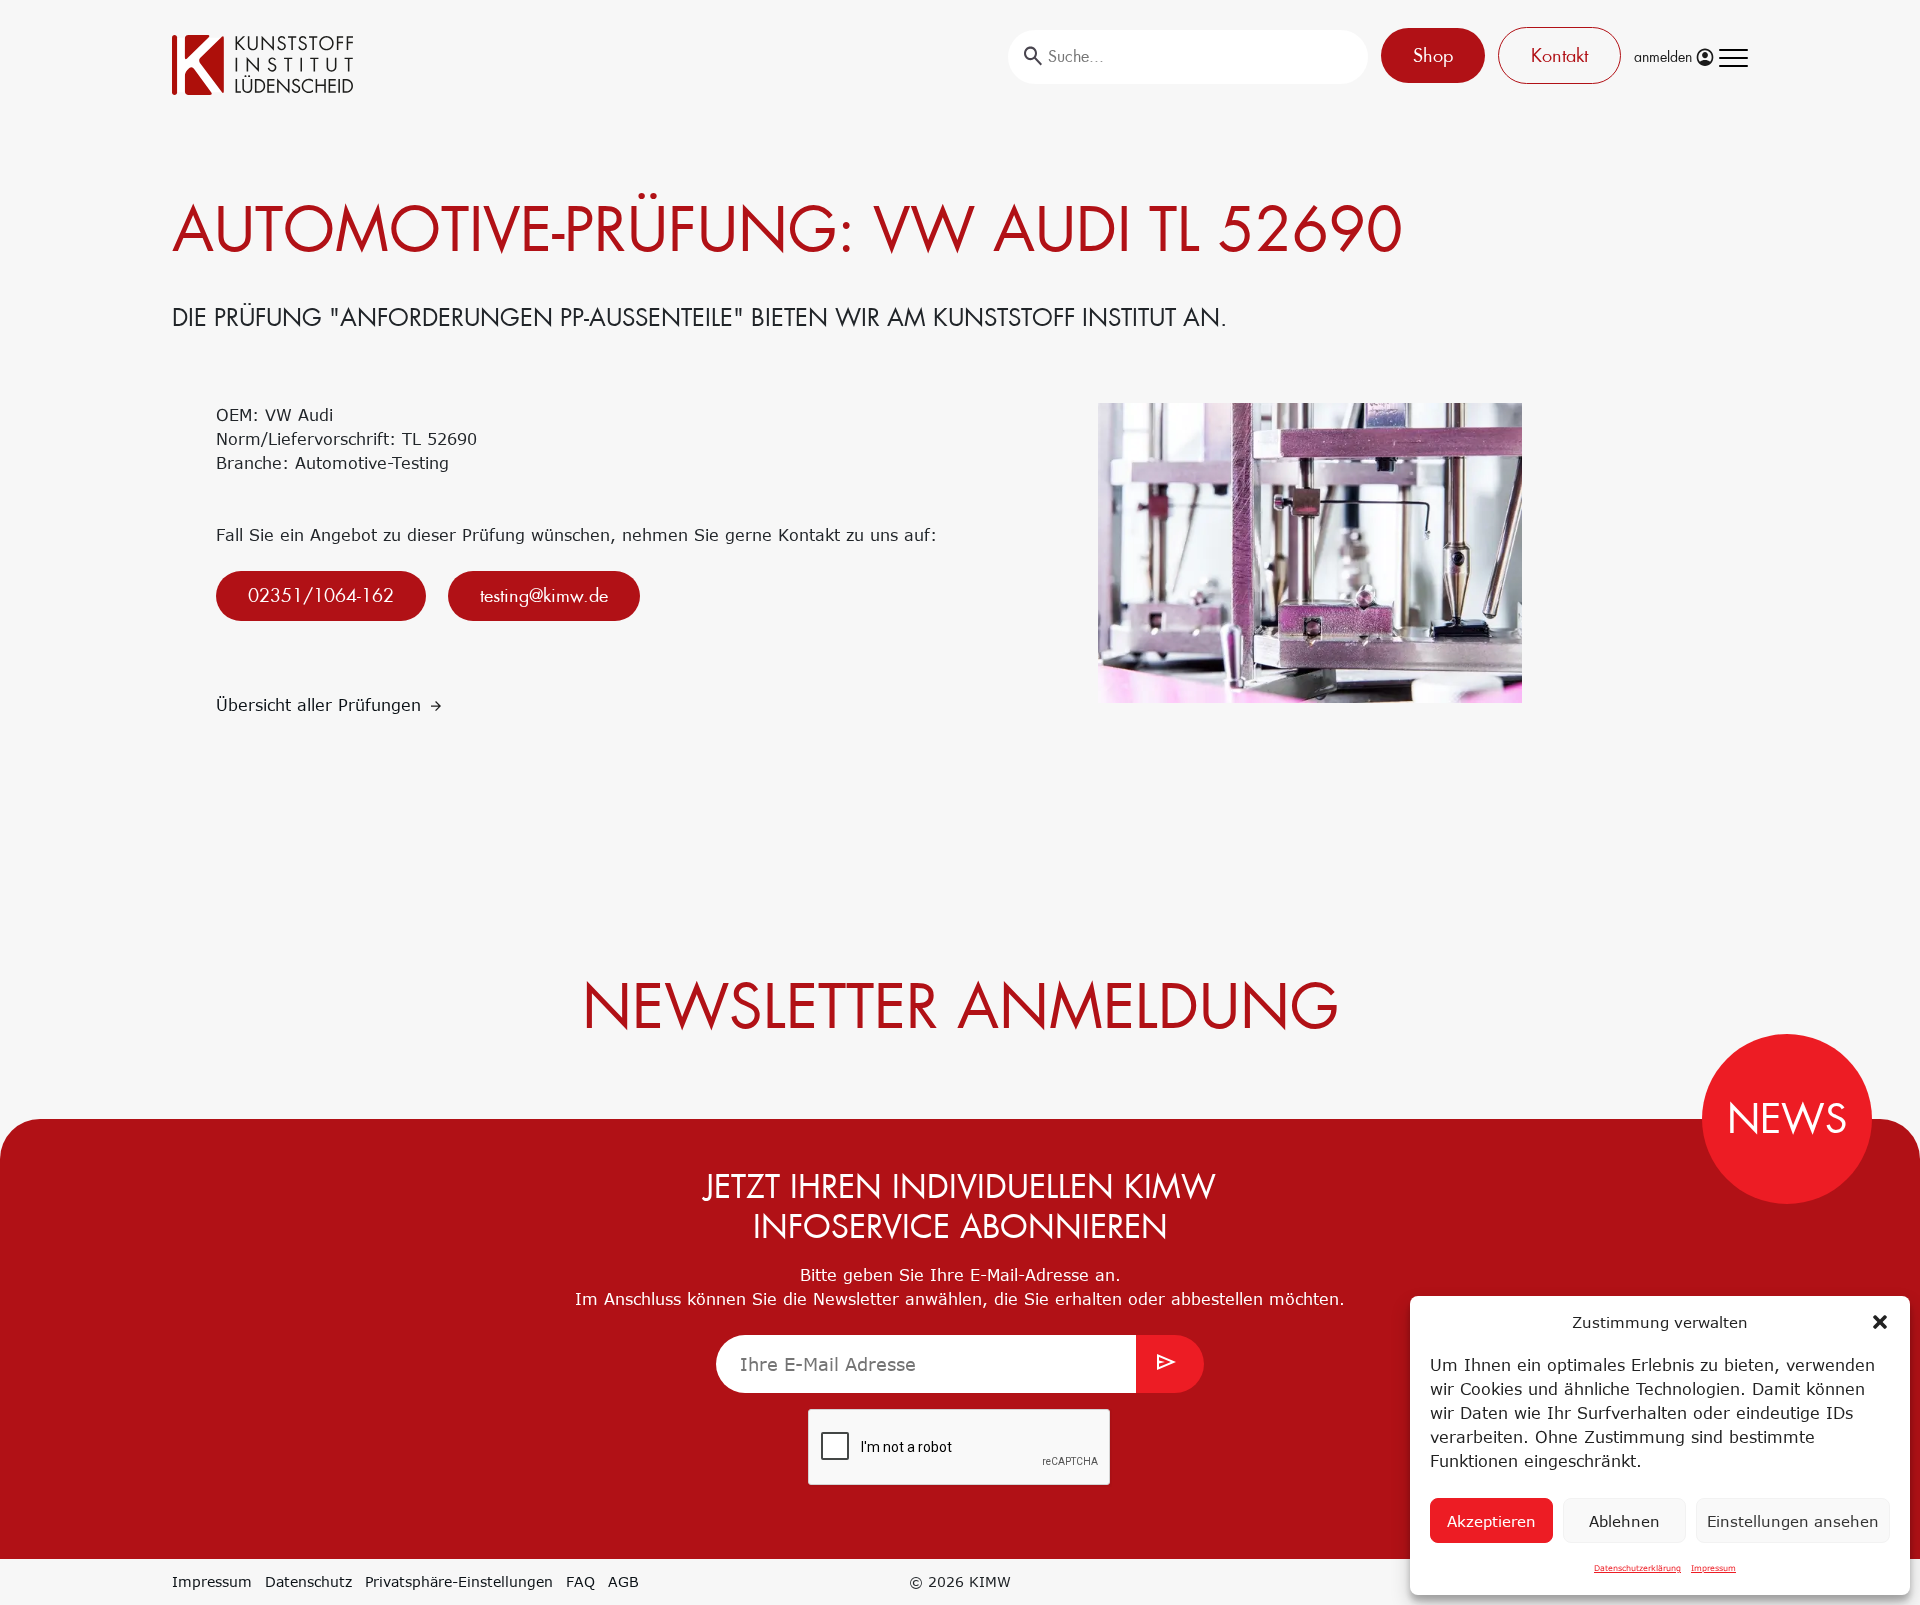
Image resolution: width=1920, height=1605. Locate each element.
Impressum (1713, 1568)
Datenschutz (308, 1581)
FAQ (580, 1581)
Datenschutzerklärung (1637, 1568)
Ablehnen (1624, 1521)
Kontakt (1559, 55)
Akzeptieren (1491, 1521)
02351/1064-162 (321, 595)
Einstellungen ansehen (1793, 1521)
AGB (623, 1581)
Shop (1433, 55)
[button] (1880, 1322)
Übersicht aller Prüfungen (321, 705)
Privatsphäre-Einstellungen (459, 1581)
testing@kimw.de (544, 595)
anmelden (1665, 57)
